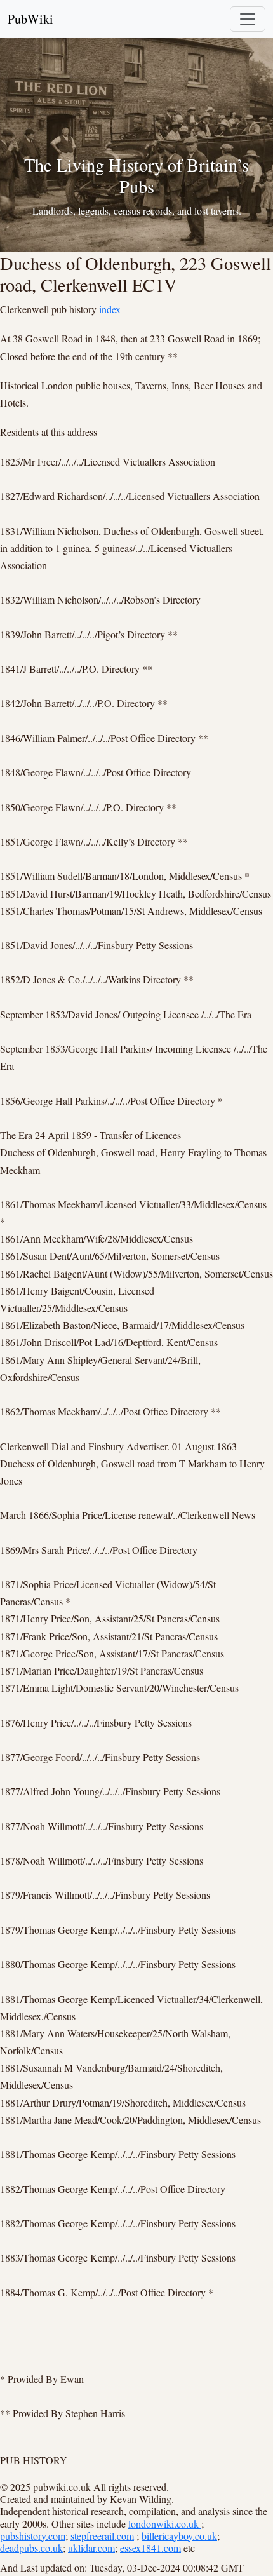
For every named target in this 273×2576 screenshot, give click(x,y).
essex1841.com (150, 2548)
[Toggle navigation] (248, 19)
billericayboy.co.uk (179, 2536)
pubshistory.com (33, 2536)
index (110, 309)
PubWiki (30, 19)
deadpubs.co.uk (31, 2548)
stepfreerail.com (102, 2536)
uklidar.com (91, 2548)
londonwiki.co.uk (165, 2524)
